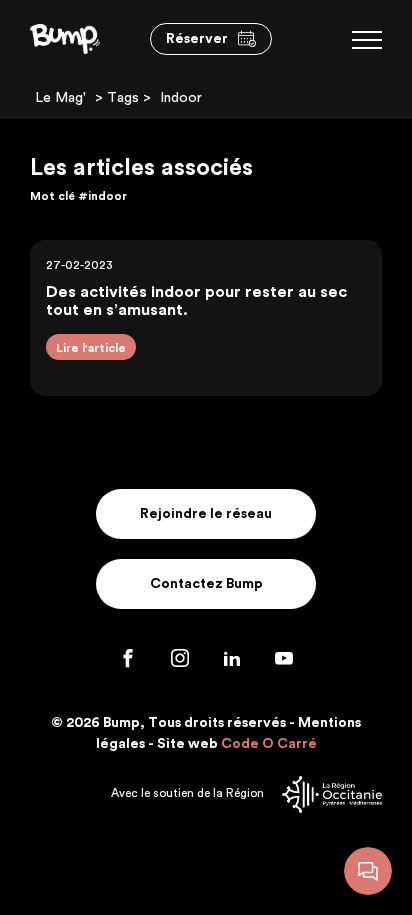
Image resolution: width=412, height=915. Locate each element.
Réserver (197, 39)
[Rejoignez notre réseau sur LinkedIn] (234, 662)
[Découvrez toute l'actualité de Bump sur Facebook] (130, 662)
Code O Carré (269, 744)
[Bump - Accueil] (65, 38)
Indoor (181, 98)
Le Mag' (60, 98)
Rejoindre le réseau (206, 514)
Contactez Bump (206, 584)
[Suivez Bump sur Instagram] (182, 662)
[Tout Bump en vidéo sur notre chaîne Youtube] (284, 662)
